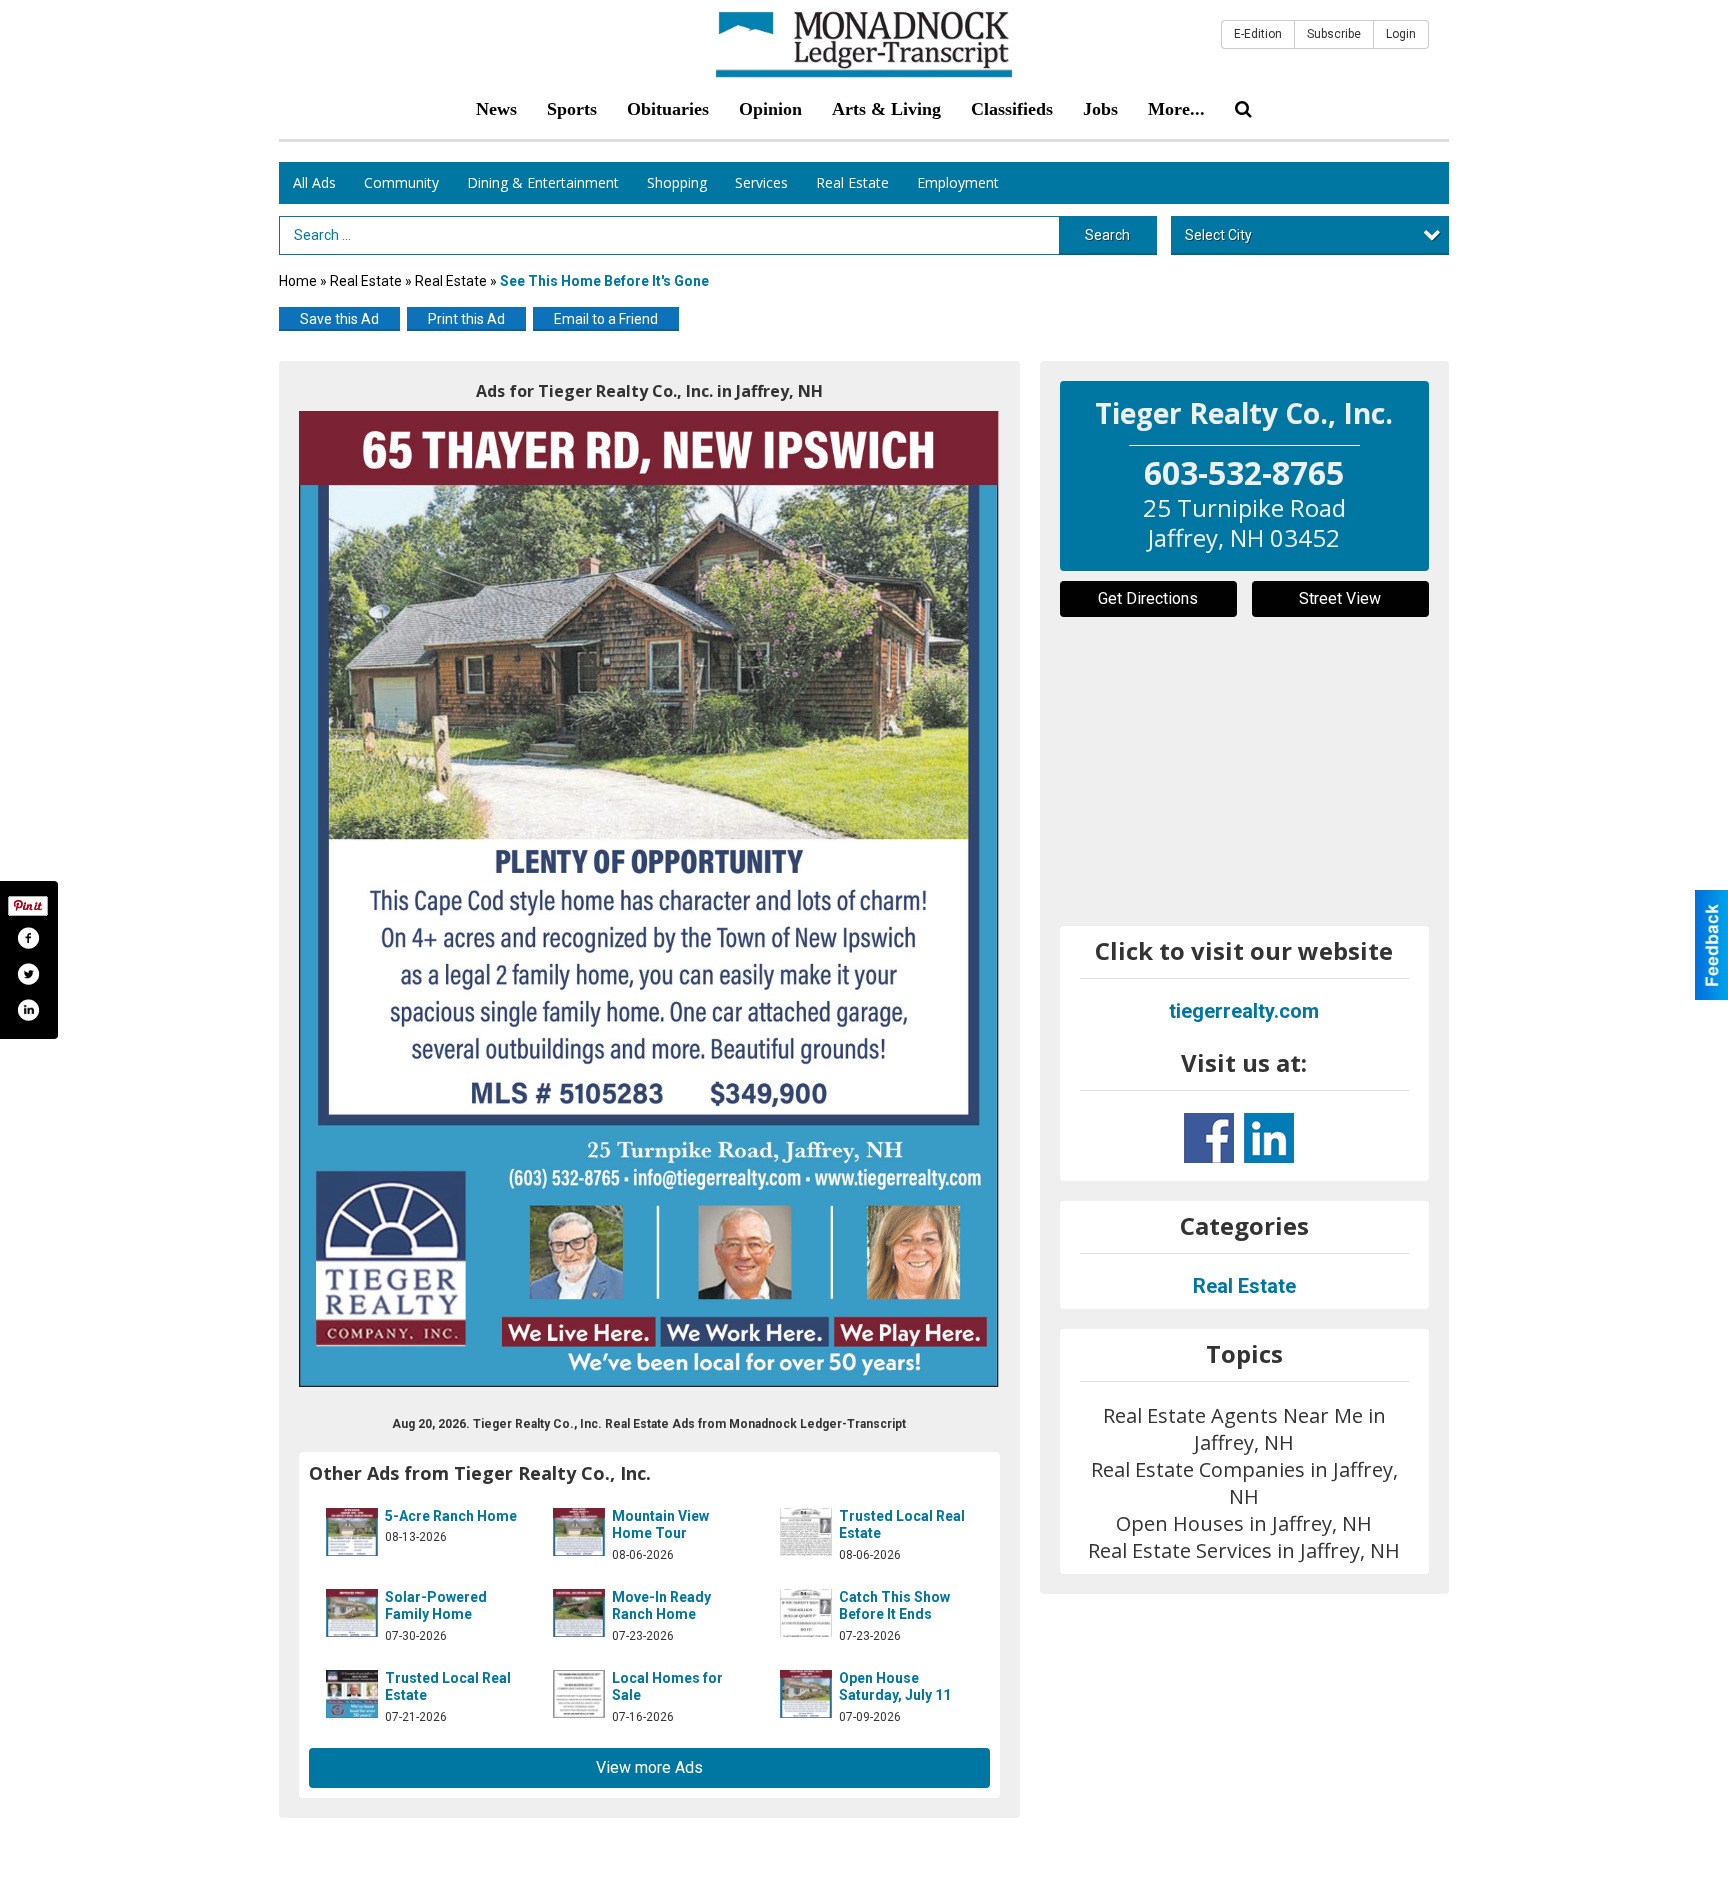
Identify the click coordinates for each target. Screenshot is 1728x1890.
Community (401, 182)
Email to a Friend (606, 319)
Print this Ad (466, 319)
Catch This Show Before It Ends (894, 1606)
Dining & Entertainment (543, 182)
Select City (1218, 235)
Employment (958, 182)
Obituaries (668, 109)
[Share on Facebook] (28, 938)
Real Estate (852, 182)
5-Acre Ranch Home (451, 1516)
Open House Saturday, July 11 (895, 1687)
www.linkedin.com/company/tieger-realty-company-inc (1269, 1138)
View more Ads (649, 1767)
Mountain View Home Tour (660, 1525)
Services (761, 182)
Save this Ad (339, 319)
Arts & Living (886, 109)
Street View (1340, 598)
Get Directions (1148, 598)
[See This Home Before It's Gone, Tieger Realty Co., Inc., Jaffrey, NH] (649, 899)
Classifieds (1012, 109)
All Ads (314, 182)
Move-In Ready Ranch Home (661, 1606)
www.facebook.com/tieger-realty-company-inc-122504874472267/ (1209, 1138)
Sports (572, 109)
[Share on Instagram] (28, 1010)
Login (1401, 34)
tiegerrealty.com (1244, 1011)
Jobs (1100, 109)
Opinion (770, 109)
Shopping (677, 182)
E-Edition (1258, 34)
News (496, 109)
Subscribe (1334, 34)
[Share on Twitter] (28, 974)
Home (298, 281)
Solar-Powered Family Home (436, 1606)
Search (1107, 235)
